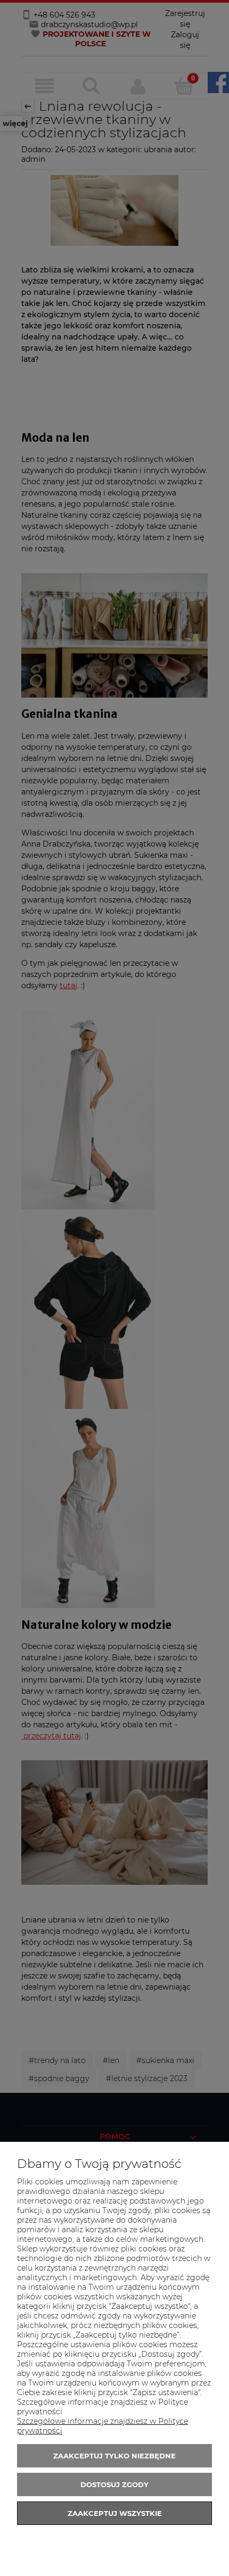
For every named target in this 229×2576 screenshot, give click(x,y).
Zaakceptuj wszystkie (115, 2513)
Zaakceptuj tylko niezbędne (114, 2456)
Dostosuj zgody (114, 2484)
